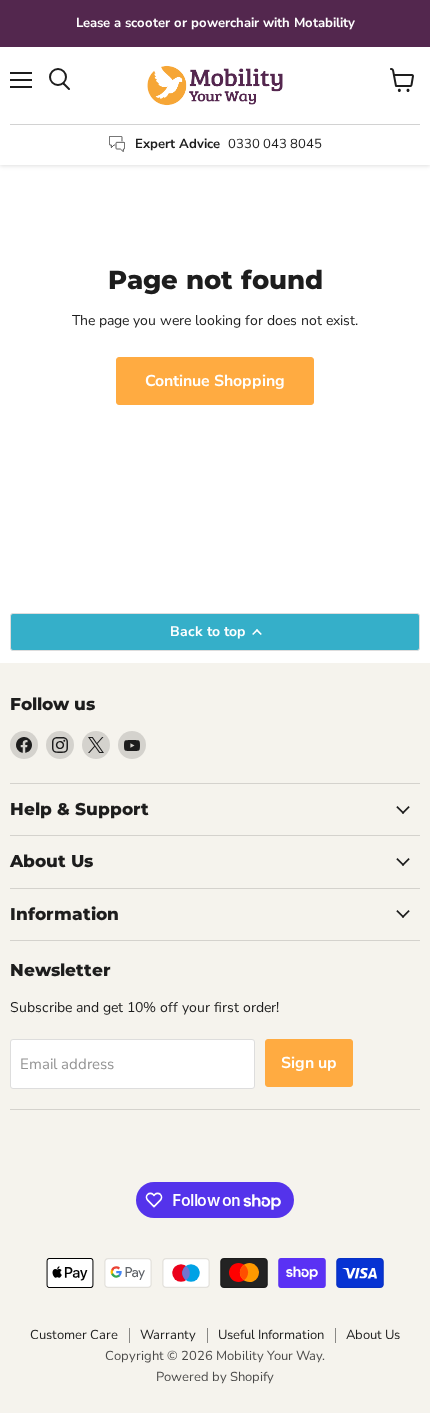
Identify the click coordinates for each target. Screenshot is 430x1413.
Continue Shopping (215, 381)
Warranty (168, 1335)
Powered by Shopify (215, 1377)
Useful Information (271, 1335)
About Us (373, 1335)
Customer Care (74, 1335)
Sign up (309, 1063)
